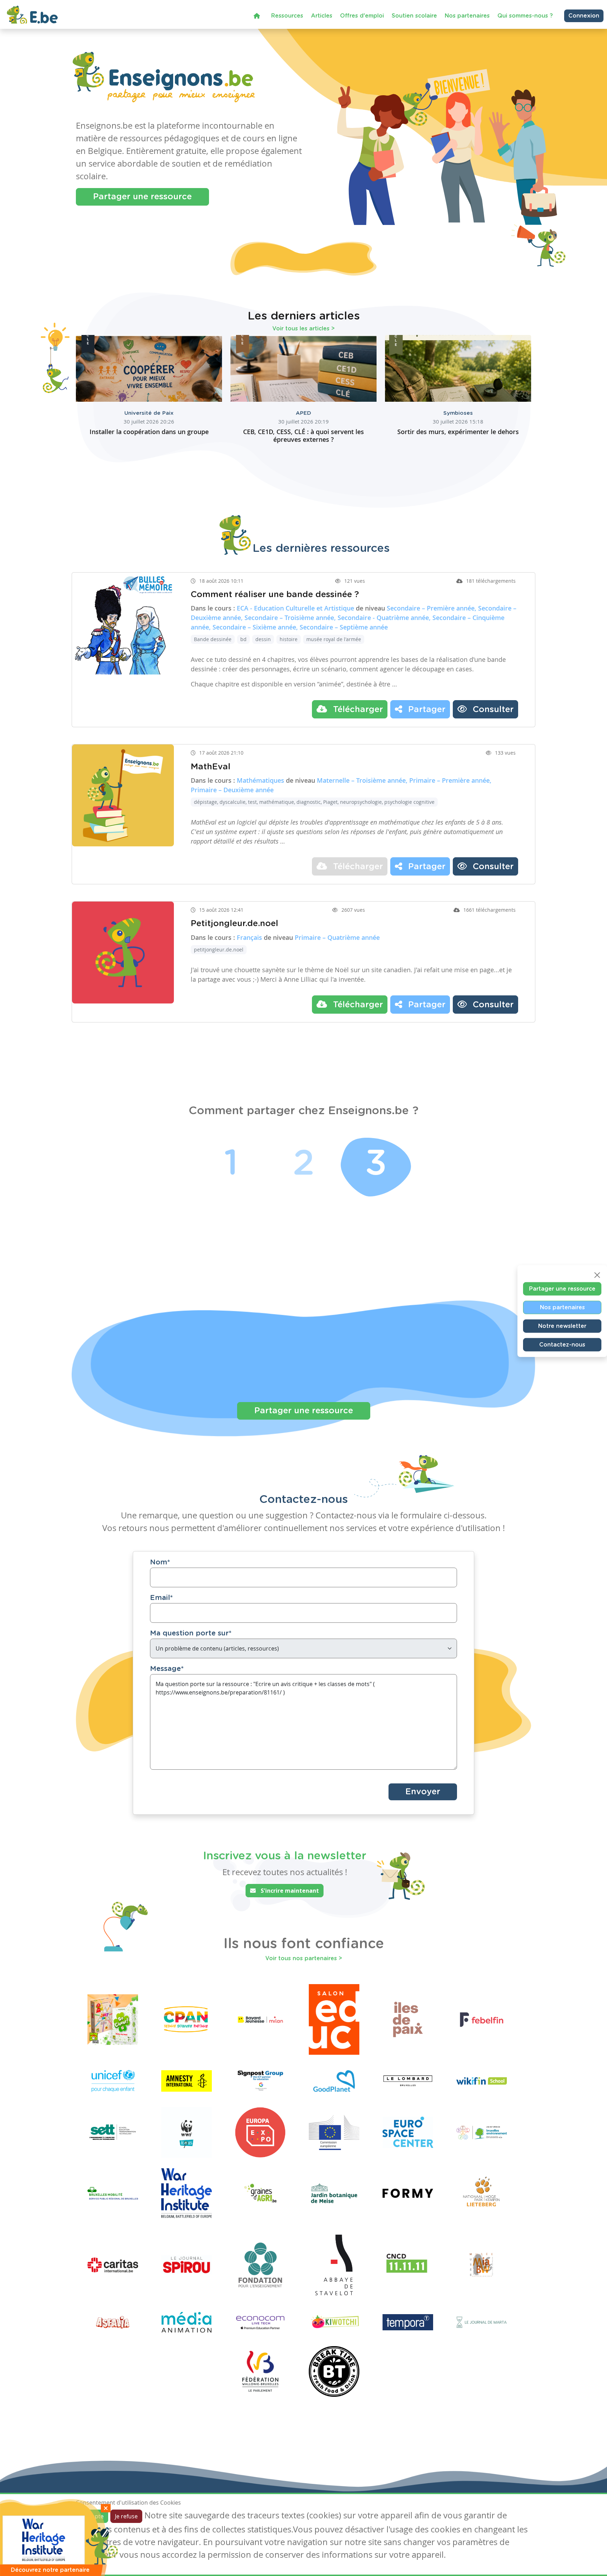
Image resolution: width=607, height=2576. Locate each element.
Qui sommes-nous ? (525, 16)
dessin (263, 639)
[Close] (597, 1275)
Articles (322, 16)
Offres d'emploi (362, 16)
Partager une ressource (142, 197)
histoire (289, 639)
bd (243, 639)
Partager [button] (426, 710)
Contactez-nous (562, 1344)
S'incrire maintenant (289, 1891)
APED (303, 413)
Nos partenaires (467, 16)
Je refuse (126, 2516)
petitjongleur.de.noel (219, 950)
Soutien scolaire (414, 16)
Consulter (492, 710)
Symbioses (458, 413)
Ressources (287, 16)
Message (167, 1669)
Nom (160, 1562)
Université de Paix (149, 413)
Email (161, 1598)
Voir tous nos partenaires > (304, 1958)
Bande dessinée (213, 639)
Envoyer (423, 1792)
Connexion (584, 16)
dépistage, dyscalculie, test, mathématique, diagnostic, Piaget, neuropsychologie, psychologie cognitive (314, 802)
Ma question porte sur (191, 1633)
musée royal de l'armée (334, 639)
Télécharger (357, 710)
